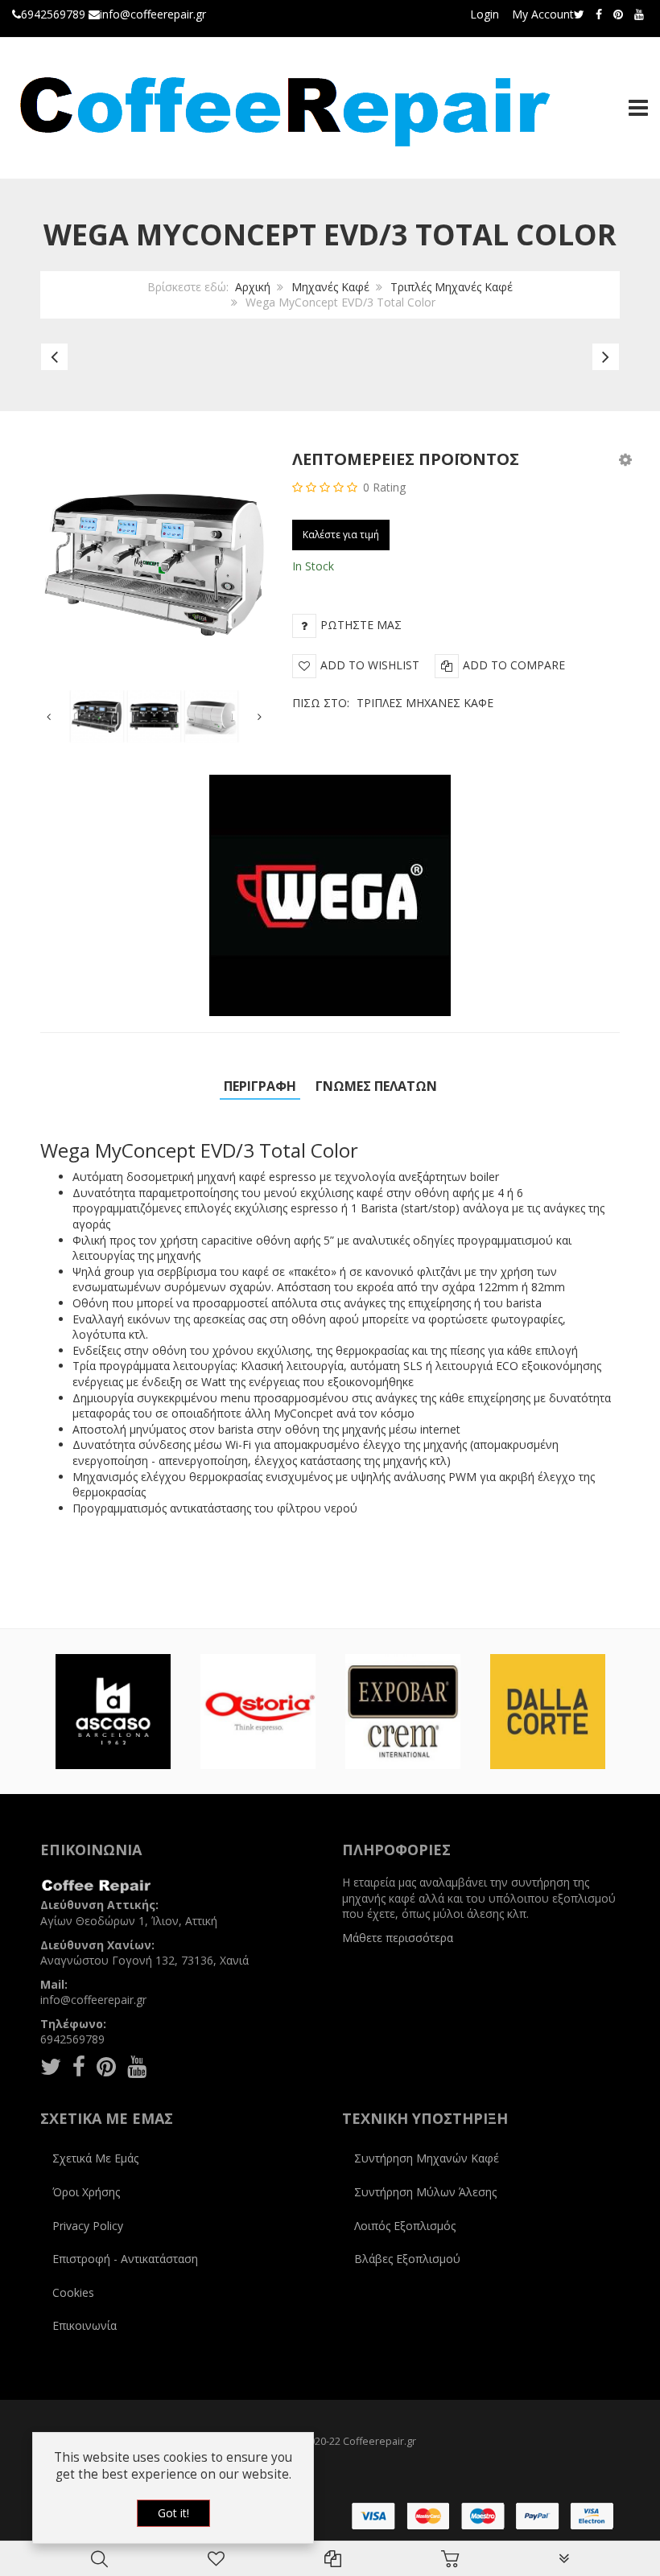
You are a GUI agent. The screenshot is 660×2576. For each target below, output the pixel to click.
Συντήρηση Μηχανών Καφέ (427, 2158)
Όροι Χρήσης (86, 2192)
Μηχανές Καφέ (330, 287)
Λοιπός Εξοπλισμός (405, 2226)
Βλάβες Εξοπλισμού (407, 2259)
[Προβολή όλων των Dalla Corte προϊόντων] (548, 1712)
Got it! (173, 2513)
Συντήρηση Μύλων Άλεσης (425, 2192)
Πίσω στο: (393, 703)
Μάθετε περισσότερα (398, 1938)
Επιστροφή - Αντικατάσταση (125, 2259)
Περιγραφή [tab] (260, 1086)
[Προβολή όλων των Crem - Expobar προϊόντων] (403, 1712)
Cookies (73, 2292)
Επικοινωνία (85, 2325)
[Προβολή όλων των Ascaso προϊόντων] (113, 1712)
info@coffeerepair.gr (153, 14)
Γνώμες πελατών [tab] (376, 1086)
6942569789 (53, 14)
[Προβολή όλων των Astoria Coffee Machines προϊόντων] (258, 1712)
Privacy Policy (88, 2226)
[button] (625, 459)
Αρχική (253, 287)
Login (485, 14)
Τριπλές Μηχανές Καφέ (452, 287)
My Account (543, 14)
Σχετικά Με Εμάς (95, 2158)
